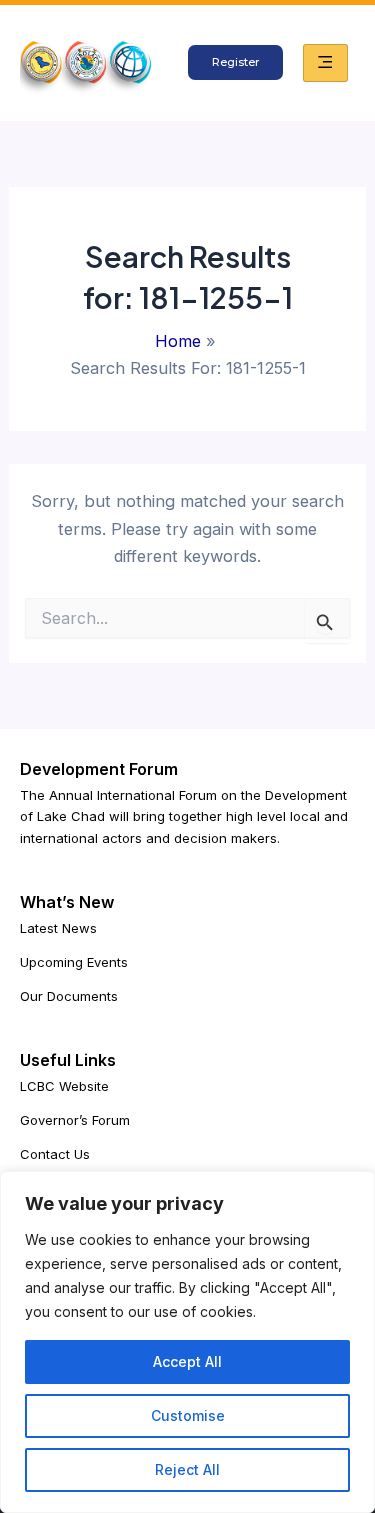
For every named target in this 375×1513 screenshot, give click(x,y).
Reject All (187, 1469)
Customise (188, 1415)
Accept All (187, 1361)
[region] (187, 1342)
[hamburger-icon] (325, 63)
